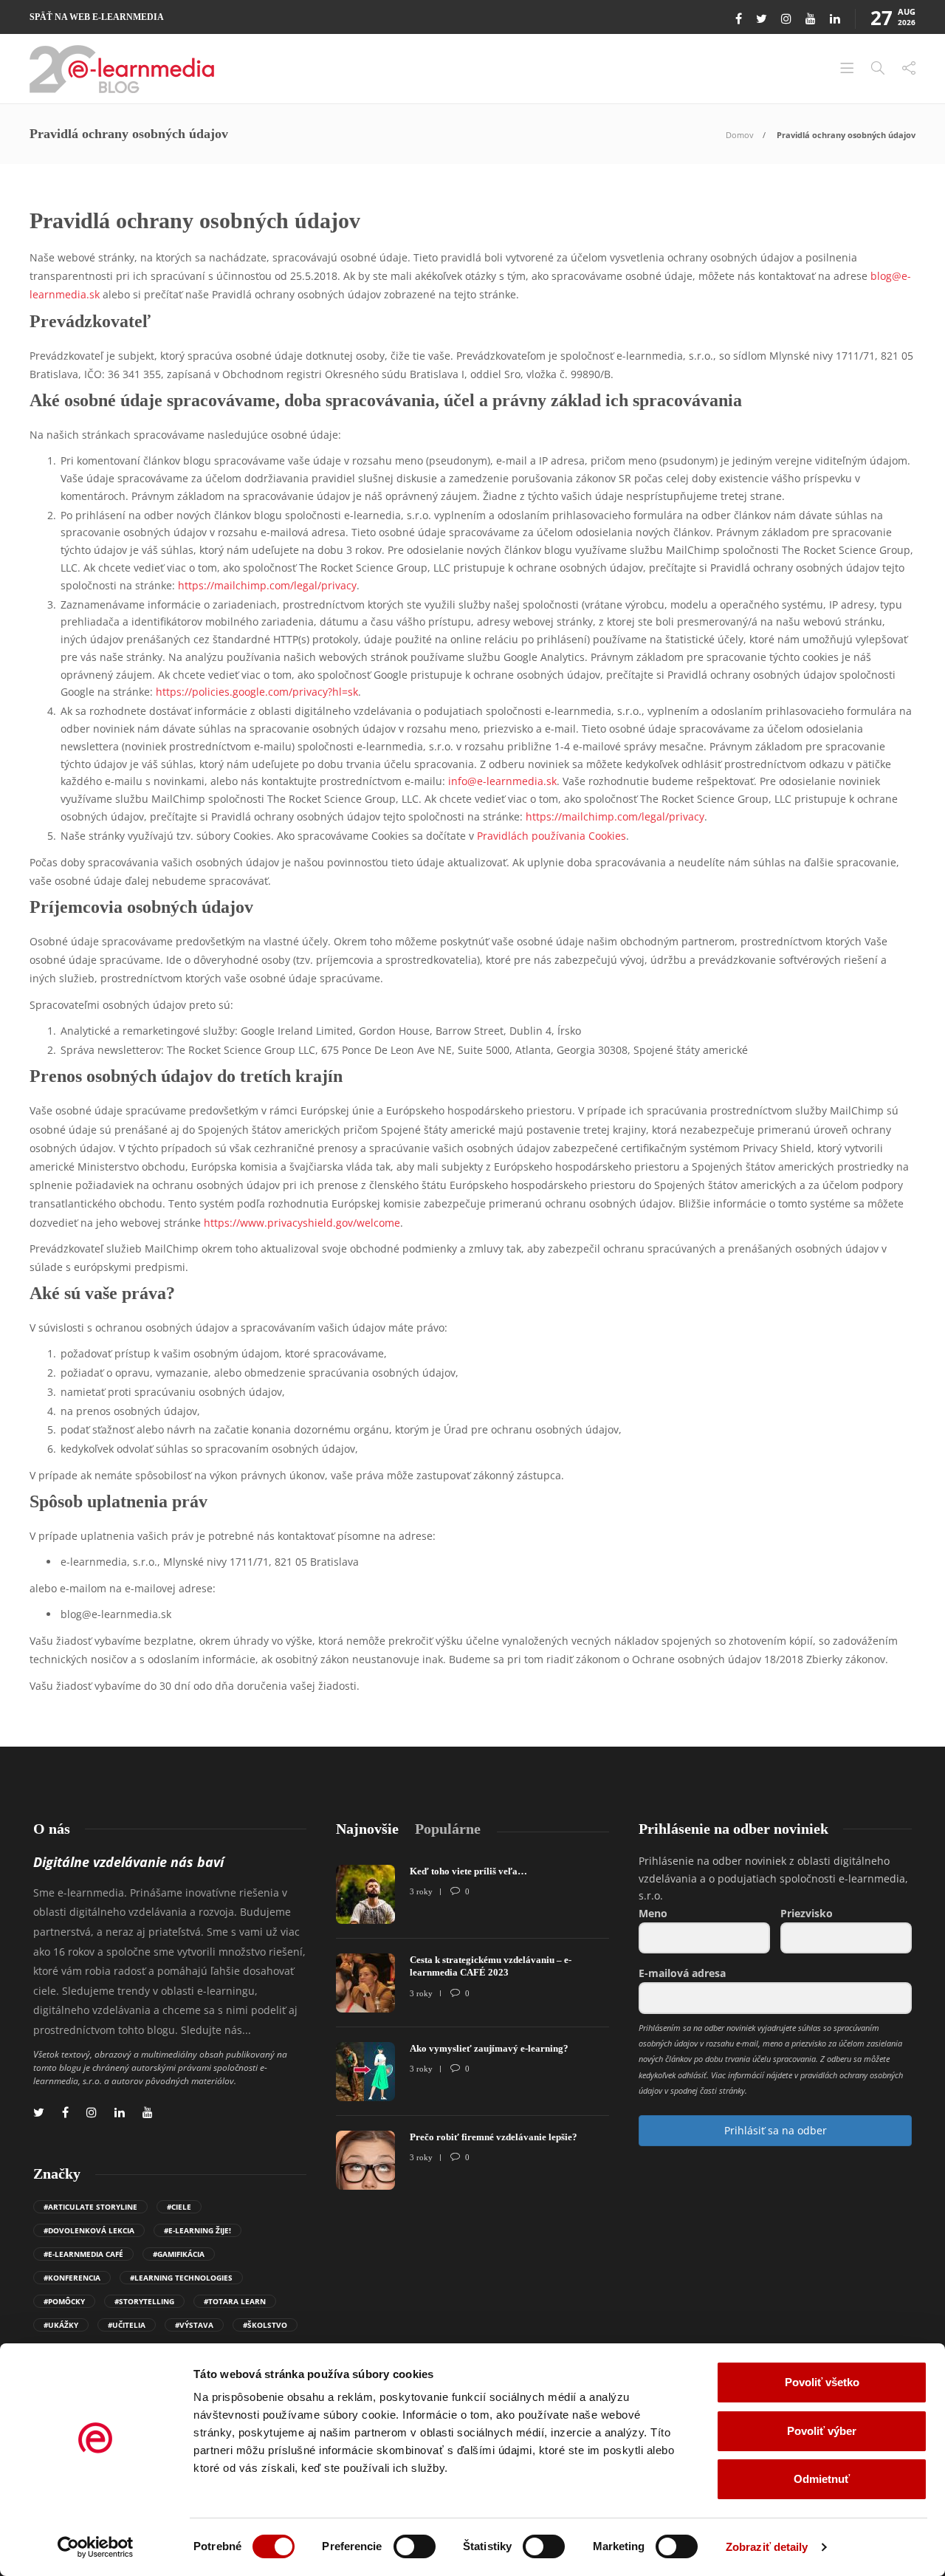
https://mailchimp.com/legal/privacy (267, 585)
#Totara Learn (235, 2301)
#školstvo (265, 2325)
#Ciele (179, 2207)
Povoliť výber (822, 2431)
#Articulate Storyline (90, 2207)
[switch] (415, 2546)
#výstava (194, 2325)
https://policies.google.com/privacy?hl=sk (257, 692)
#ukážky (61, 2325)
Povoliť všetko (822, 2382)
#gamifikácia (179, 2254)
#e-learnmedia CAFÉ (83, 2254)
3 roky (421, 1891)
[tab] (367, 1829)
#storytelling (144, 2301)
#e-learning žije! (197, 2230)
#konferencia (72, 2278)
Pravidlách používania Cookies (551, 836)
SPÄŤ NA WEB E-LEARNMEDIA (97, 17)
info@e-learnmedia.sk (502, 781)
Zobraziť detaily (767, 2547)
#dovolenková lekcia (89, 2230)
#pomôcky (64, 2301)
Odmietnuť (822, 2479)
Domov (740, 135)
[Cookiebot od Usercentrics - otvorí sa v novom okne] (96, 2547)
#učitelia (127, 2325)
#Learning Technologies (181, 2278)
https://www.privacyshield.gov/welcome (302, 1223)
